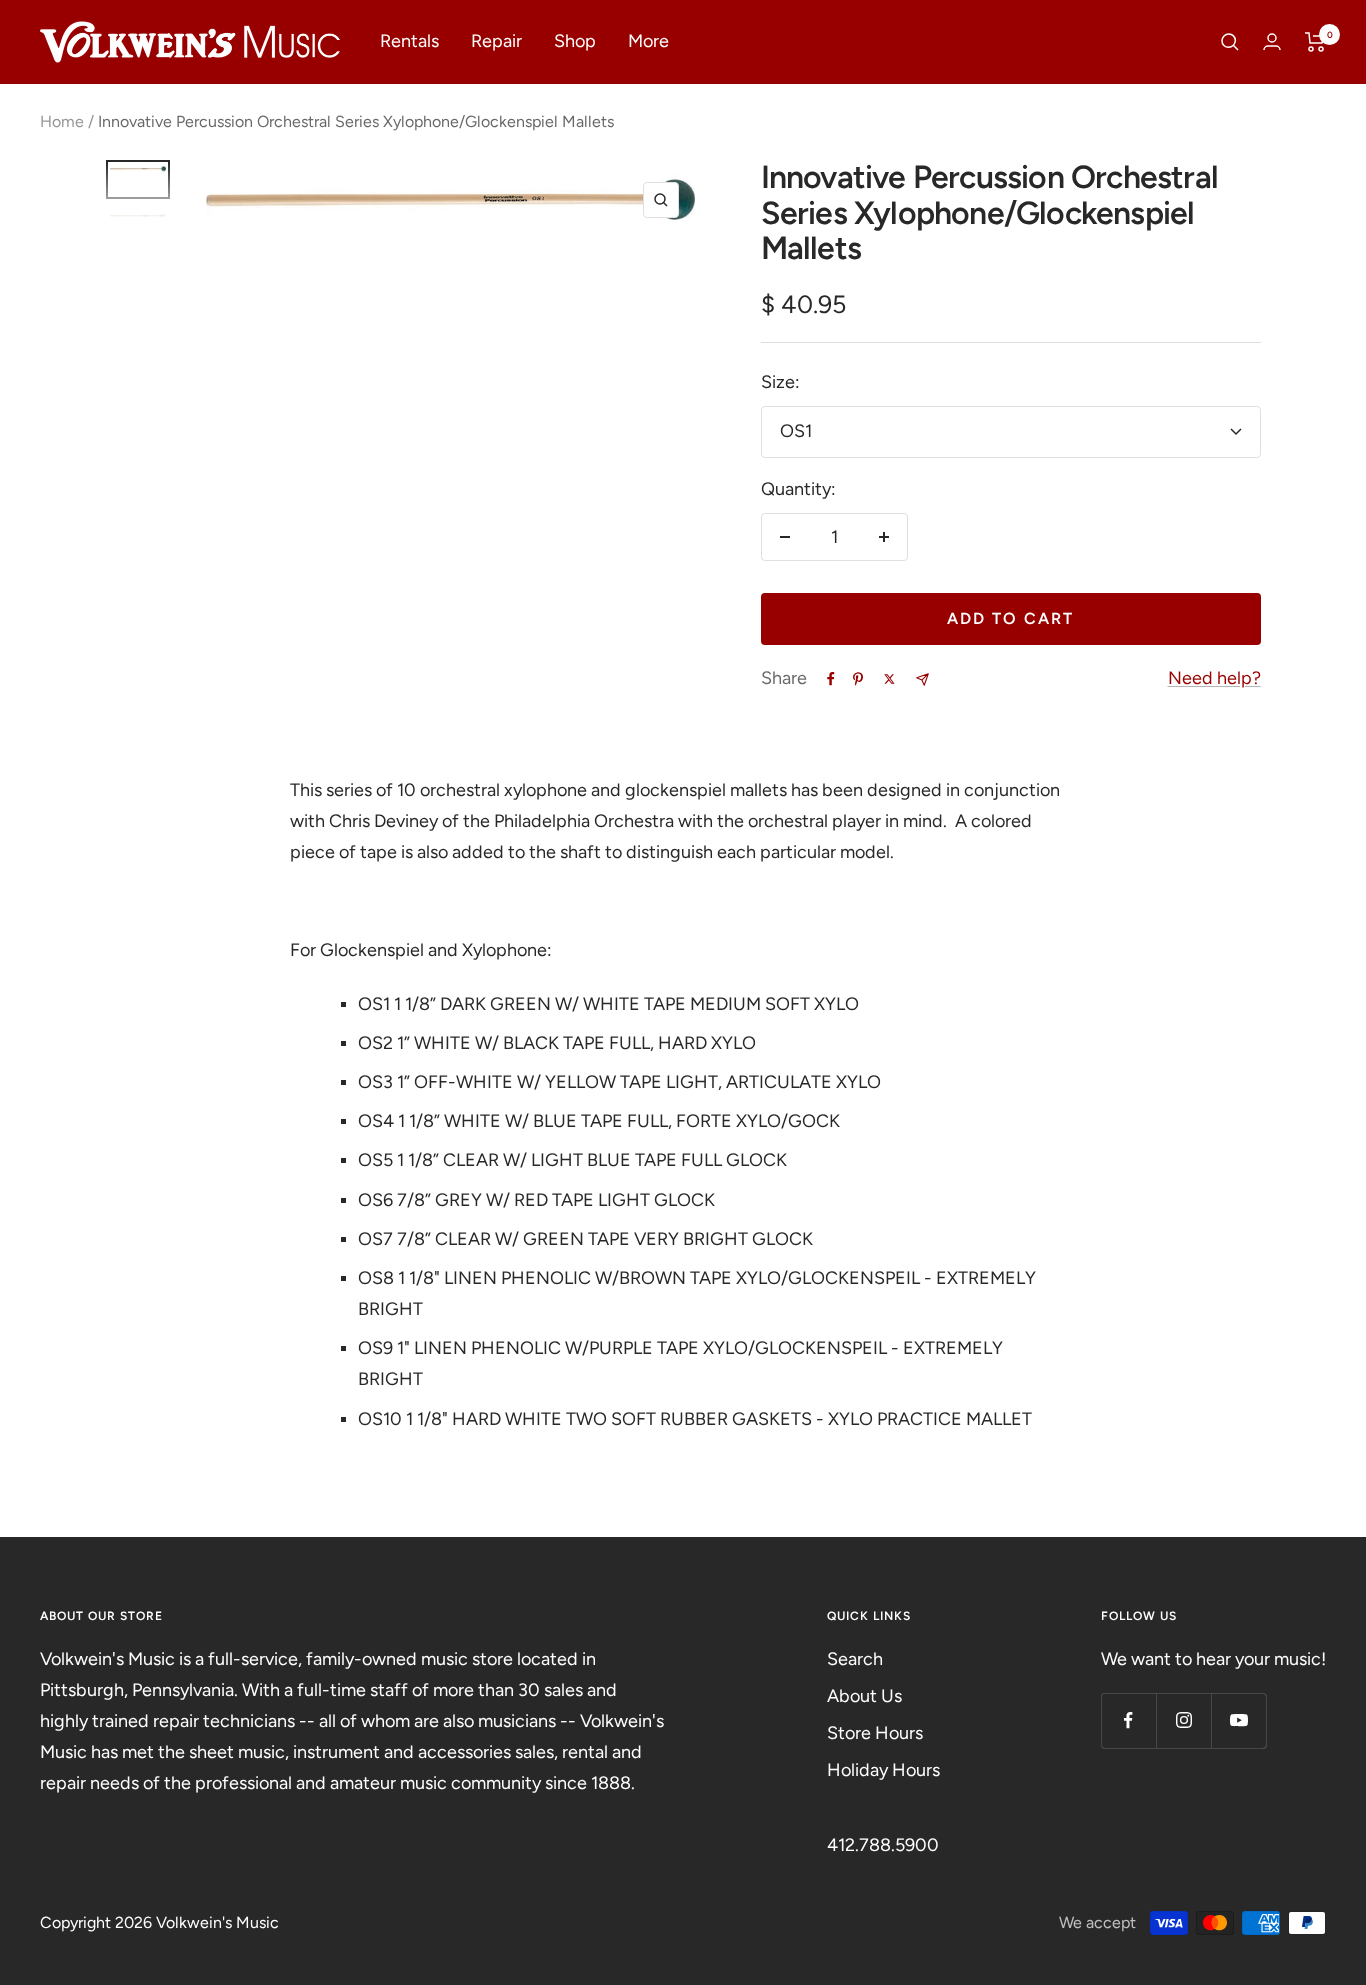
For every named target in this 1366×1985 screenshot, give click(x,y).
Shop (575, 41)
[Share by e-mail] (922, 679)
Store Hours (875, 1733)
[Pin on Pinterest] (858, 679)
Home (62, 121)
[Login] (1272, 41)
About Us (864, 1696)
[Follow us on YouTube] (1238, 1720)
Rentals (409, 41)
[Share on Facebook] (831, 679)
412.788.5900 (883, 1845)
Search (855, 1659)
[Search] (1230, 42)
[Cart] (1315, 42)
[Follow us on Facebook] (1128, 1720)
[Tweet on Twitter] (889, 679)
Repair (496, 41)
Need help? (1214, 678)
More (648, 41)
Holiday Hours (883, 1770)
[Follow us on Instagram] (1183, 1720)
